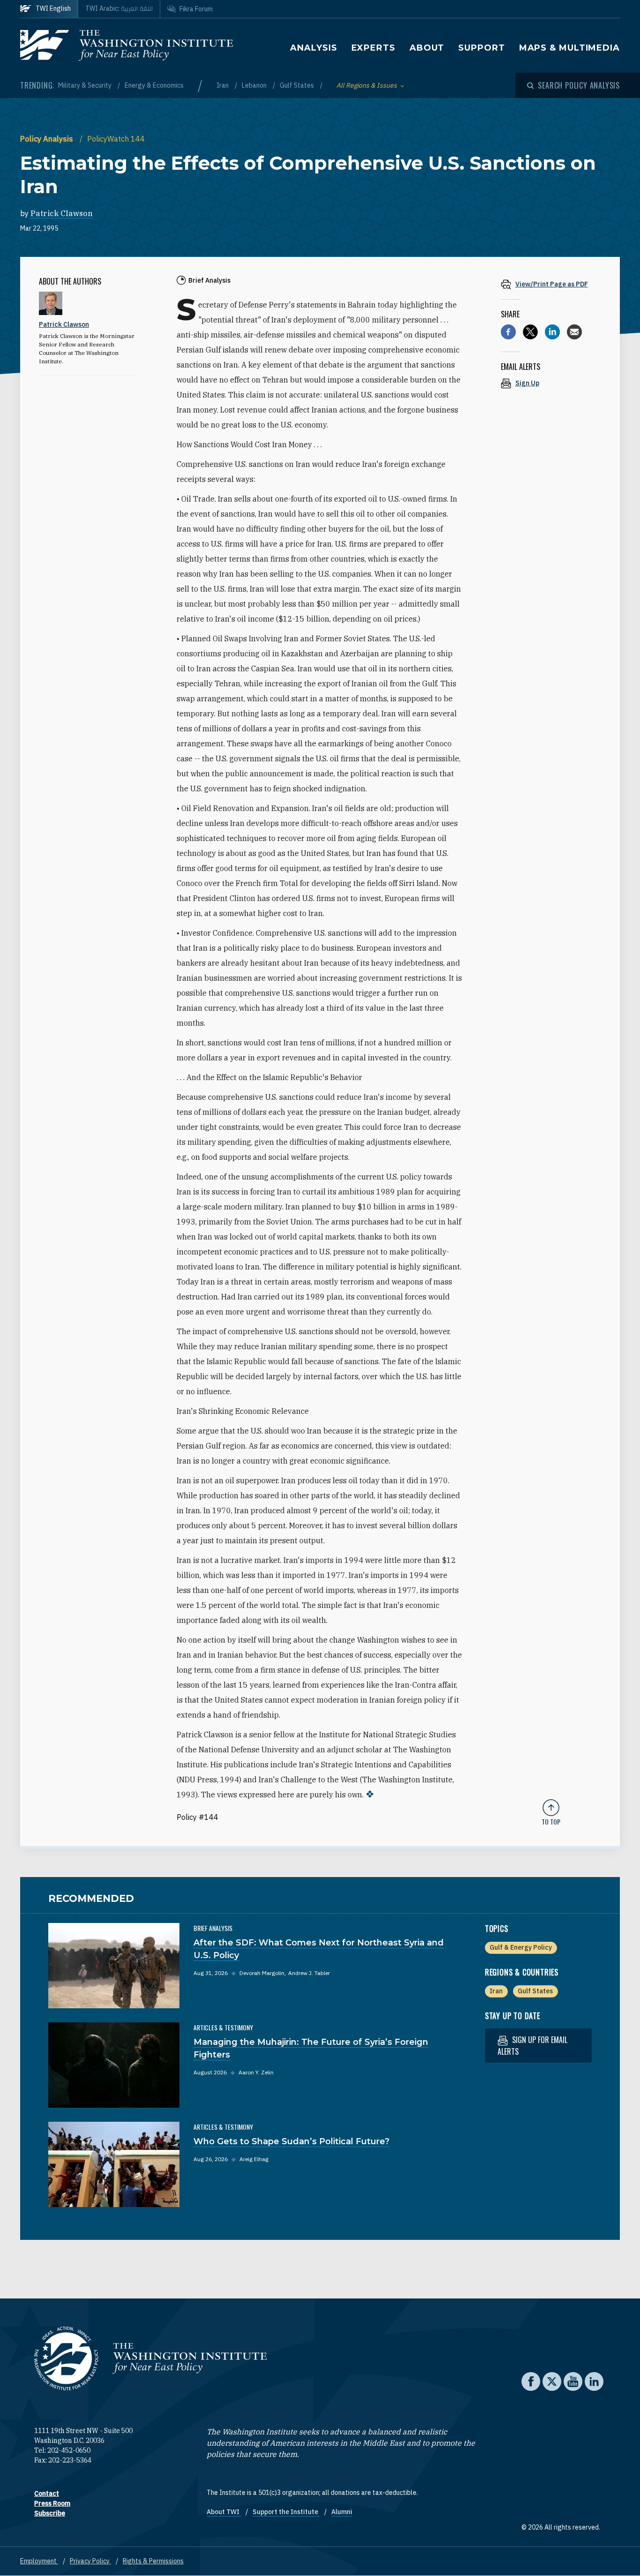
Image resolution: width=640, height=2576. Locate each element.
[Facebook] (508, 332)
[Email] (574, 332)
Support (481, 48)
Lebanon (255, 85)
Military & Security (86, 85)
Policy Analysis (48, 139)
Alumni (342, 2512)
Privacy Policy (90, 2561)
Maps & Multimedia (569, 48)
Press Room (52, 2503)
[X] (530, 332)
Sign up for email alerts (532, 2046)
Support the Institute (286, 2512)
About (427, 48)
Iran (223, 85)
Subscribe (50, 2513)
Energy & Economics (154, 85)
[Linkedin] (552, 332)
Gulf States (298, 85)
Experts (373, 48)
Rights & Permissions (153, 2561)
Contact (47, 2493)
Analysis (313, 48)
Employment (39, 2561)
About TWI (224, 2512)
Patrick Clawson (62, 213)
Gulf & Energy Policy (521, 1947)
